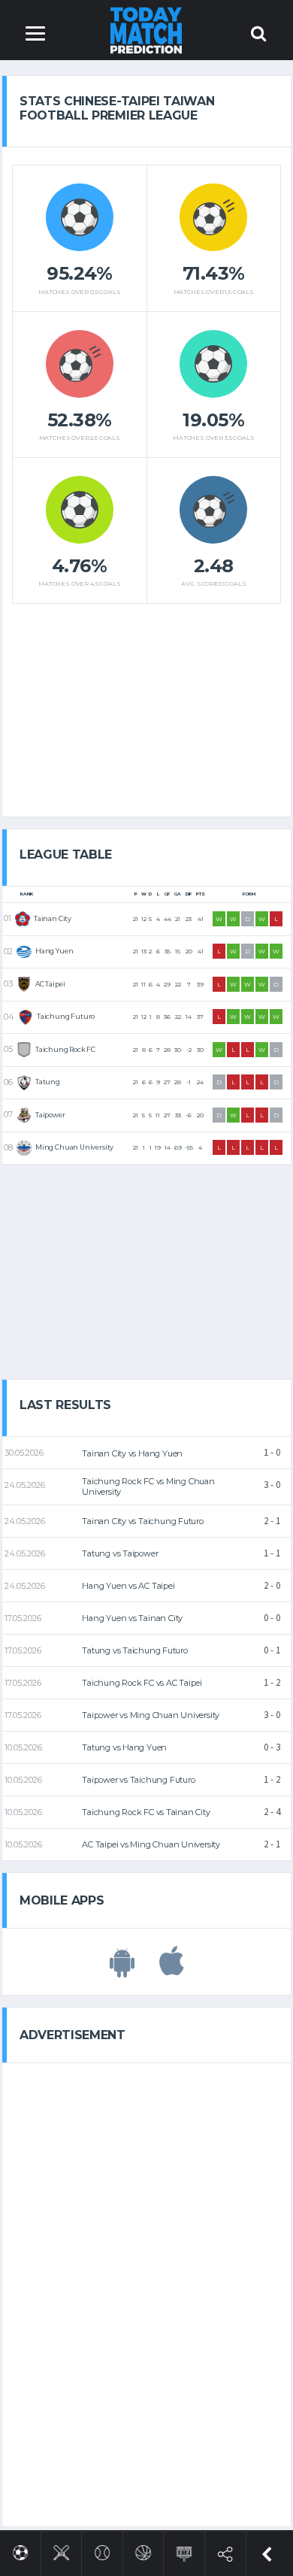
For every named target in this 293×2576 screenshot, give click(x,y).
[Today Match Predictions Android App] (122, 1969)
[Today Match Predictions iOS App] (172, 1969)
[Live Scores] (184, 2551)
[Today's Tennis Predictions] (103, 2550)
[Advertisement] (146, 705)
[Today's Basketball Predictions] (143, 2550)
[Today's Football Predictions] (21, 2550)
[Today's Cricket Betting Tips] (61, 2550)
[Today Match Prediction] (147, 30)
